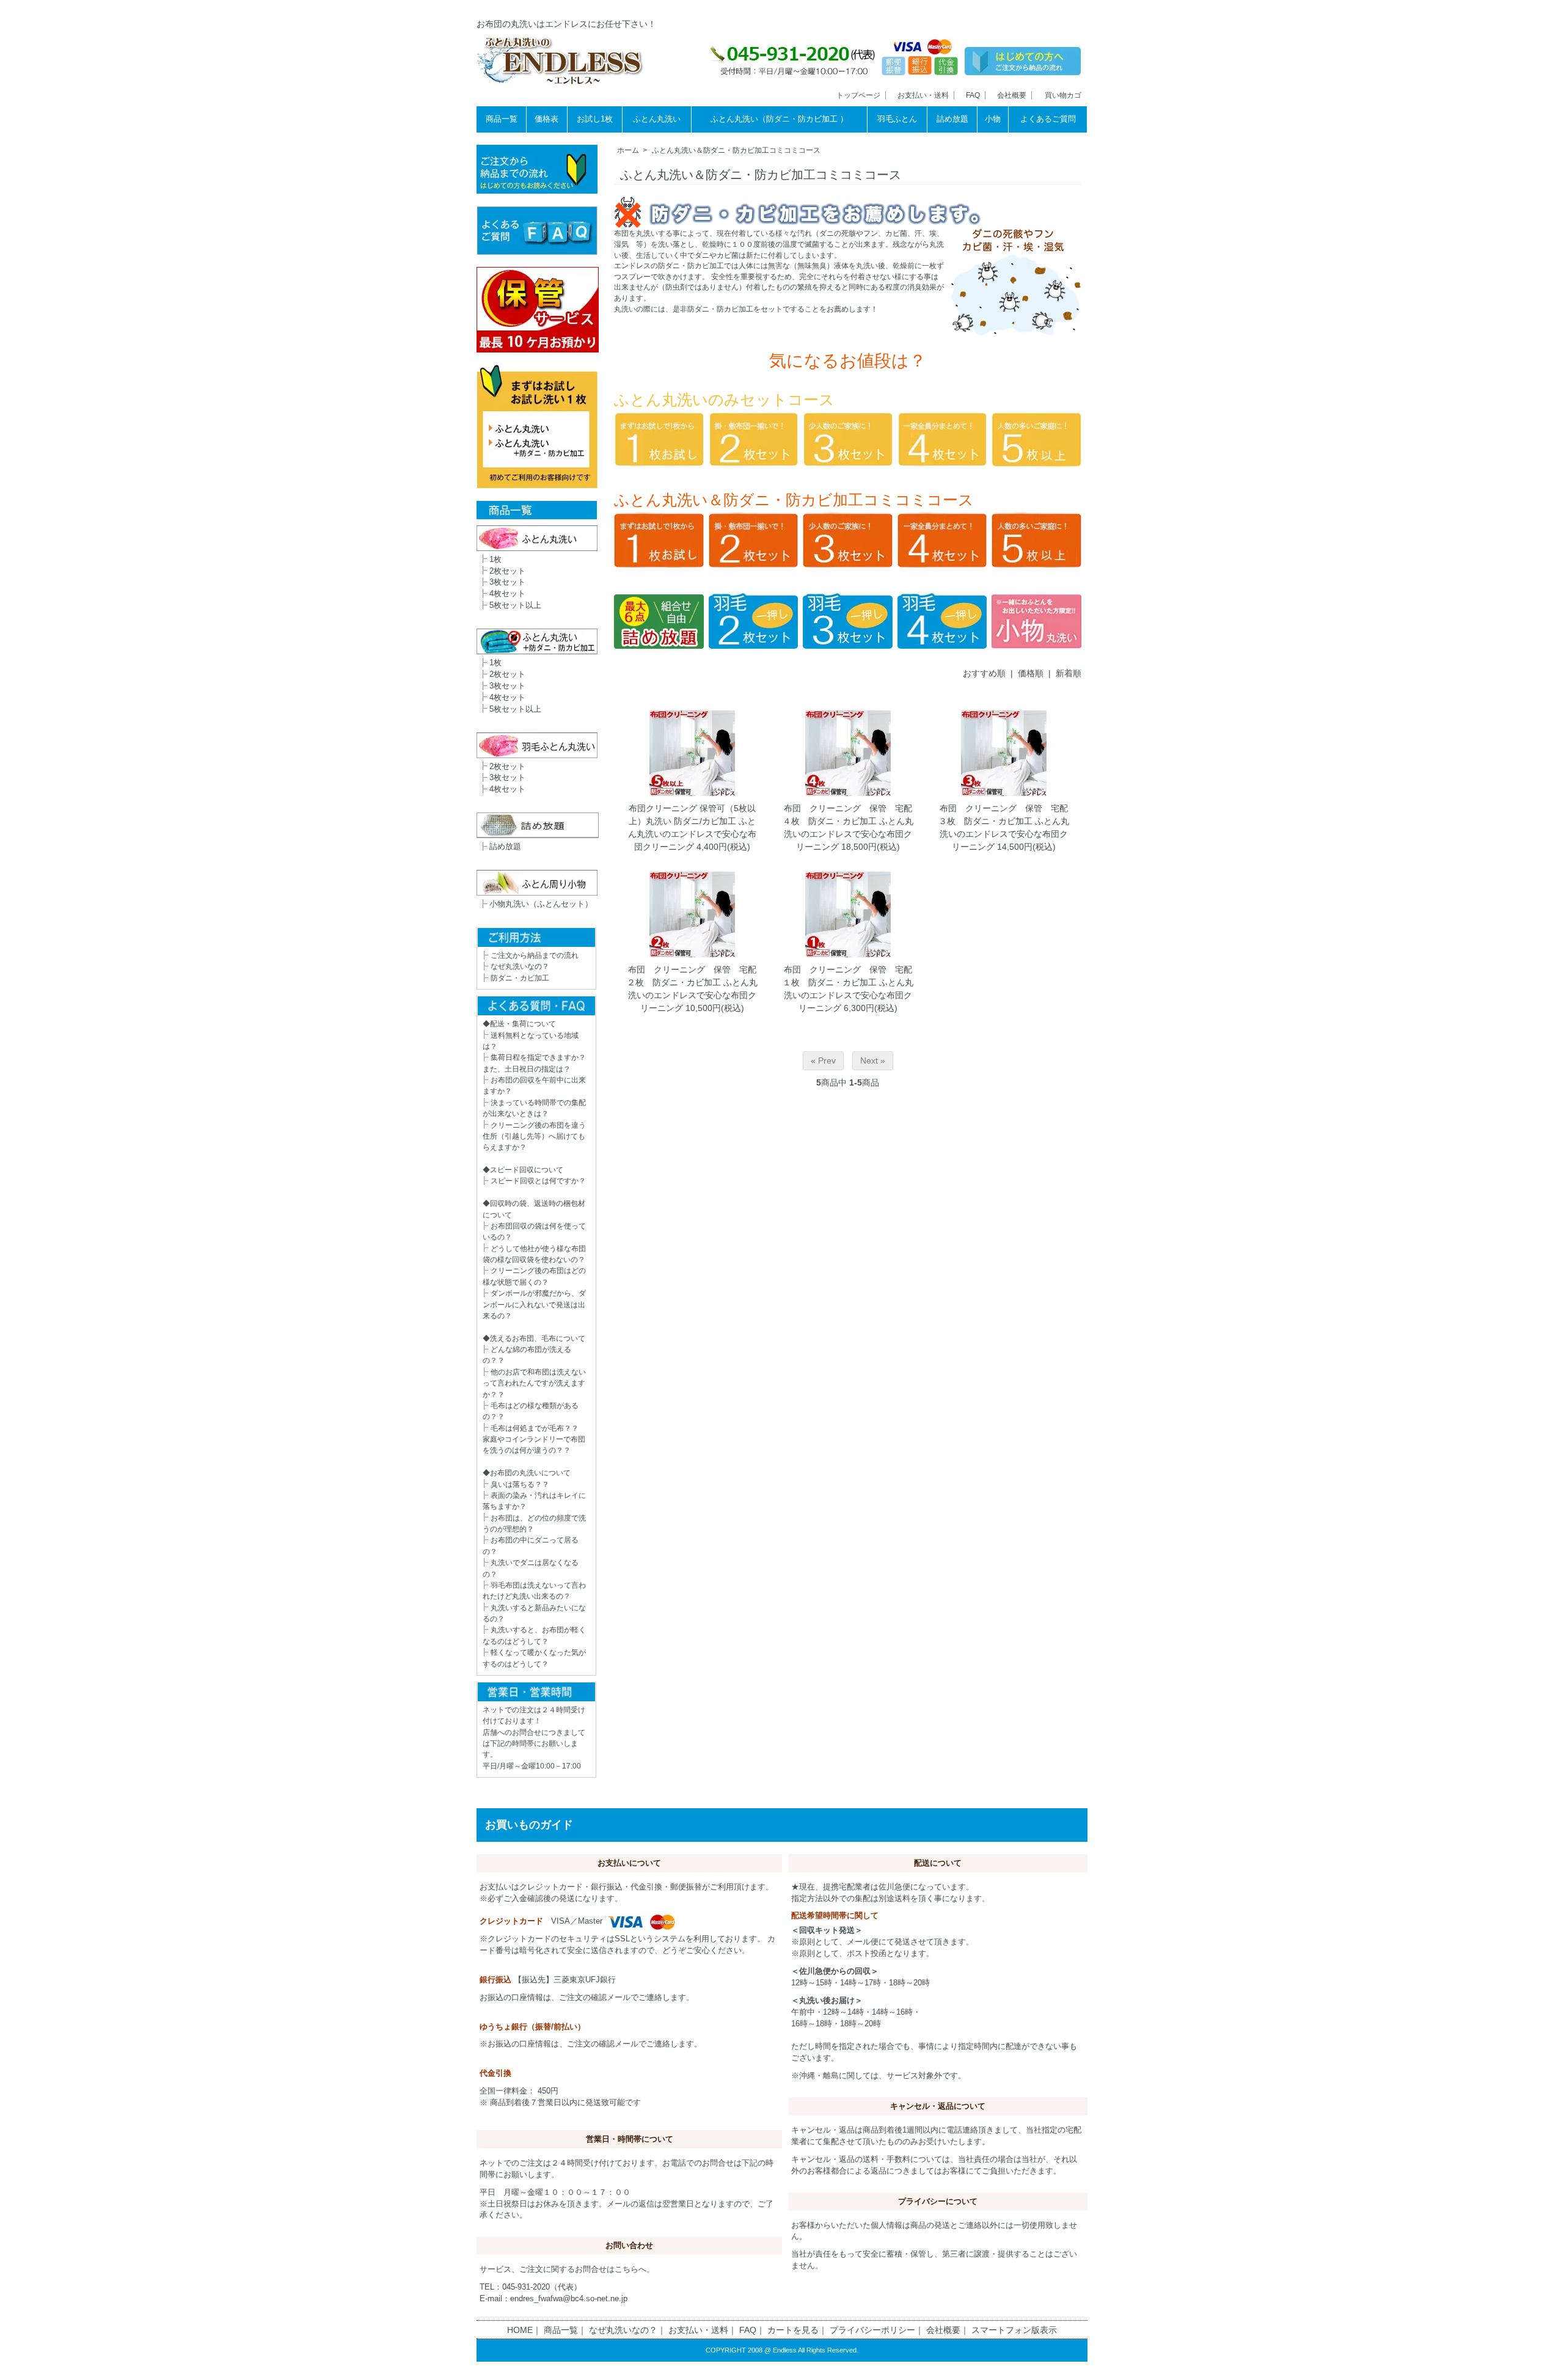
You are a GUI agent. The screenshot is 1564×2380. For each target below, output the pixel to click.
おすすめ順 (984, 673)
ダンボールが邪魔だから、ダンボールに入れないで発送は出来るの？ (534, 1305)
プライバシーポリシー (872, 2330)
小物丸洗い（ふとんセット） (541, 904)
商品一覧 (502, 119)
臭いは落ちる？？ (520, 1484)
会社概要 (1012, 95)
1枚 (495, 560)
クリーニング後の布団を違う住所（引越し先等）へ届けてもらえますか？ (534, 1137)
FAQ (973, 95)
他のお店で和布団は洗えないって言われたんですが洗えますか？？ (534, 1383)
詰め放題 (952, 119)
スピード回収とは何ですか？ (538, 1181)
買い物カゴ (1063, 95)
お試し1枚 (595, 119)
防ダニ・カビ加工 (520, 978)
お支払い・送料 (923, 95)
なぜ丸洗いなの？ (520, 966)
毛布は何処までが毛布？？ (535, 1428)
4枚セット (507, 594)
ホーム (628, 150)
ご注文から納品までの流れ (535, 955)
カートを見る (793, 2330)
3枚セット (507, 582)
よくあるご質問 (1048, 119)
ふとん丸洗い (657, 119)
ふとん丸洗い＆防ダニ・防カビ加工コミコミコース (736, 150)
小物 (993, 119)
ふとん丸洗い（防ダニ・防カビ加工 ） (779, 119)
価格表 (546, 119)
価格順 (1031, 673)
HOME (520, 2330)
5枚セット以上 (515, 605)
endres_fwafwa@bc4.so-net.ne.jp (569, 2299)
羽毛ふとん (897, 119)
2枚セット (507, 571)
